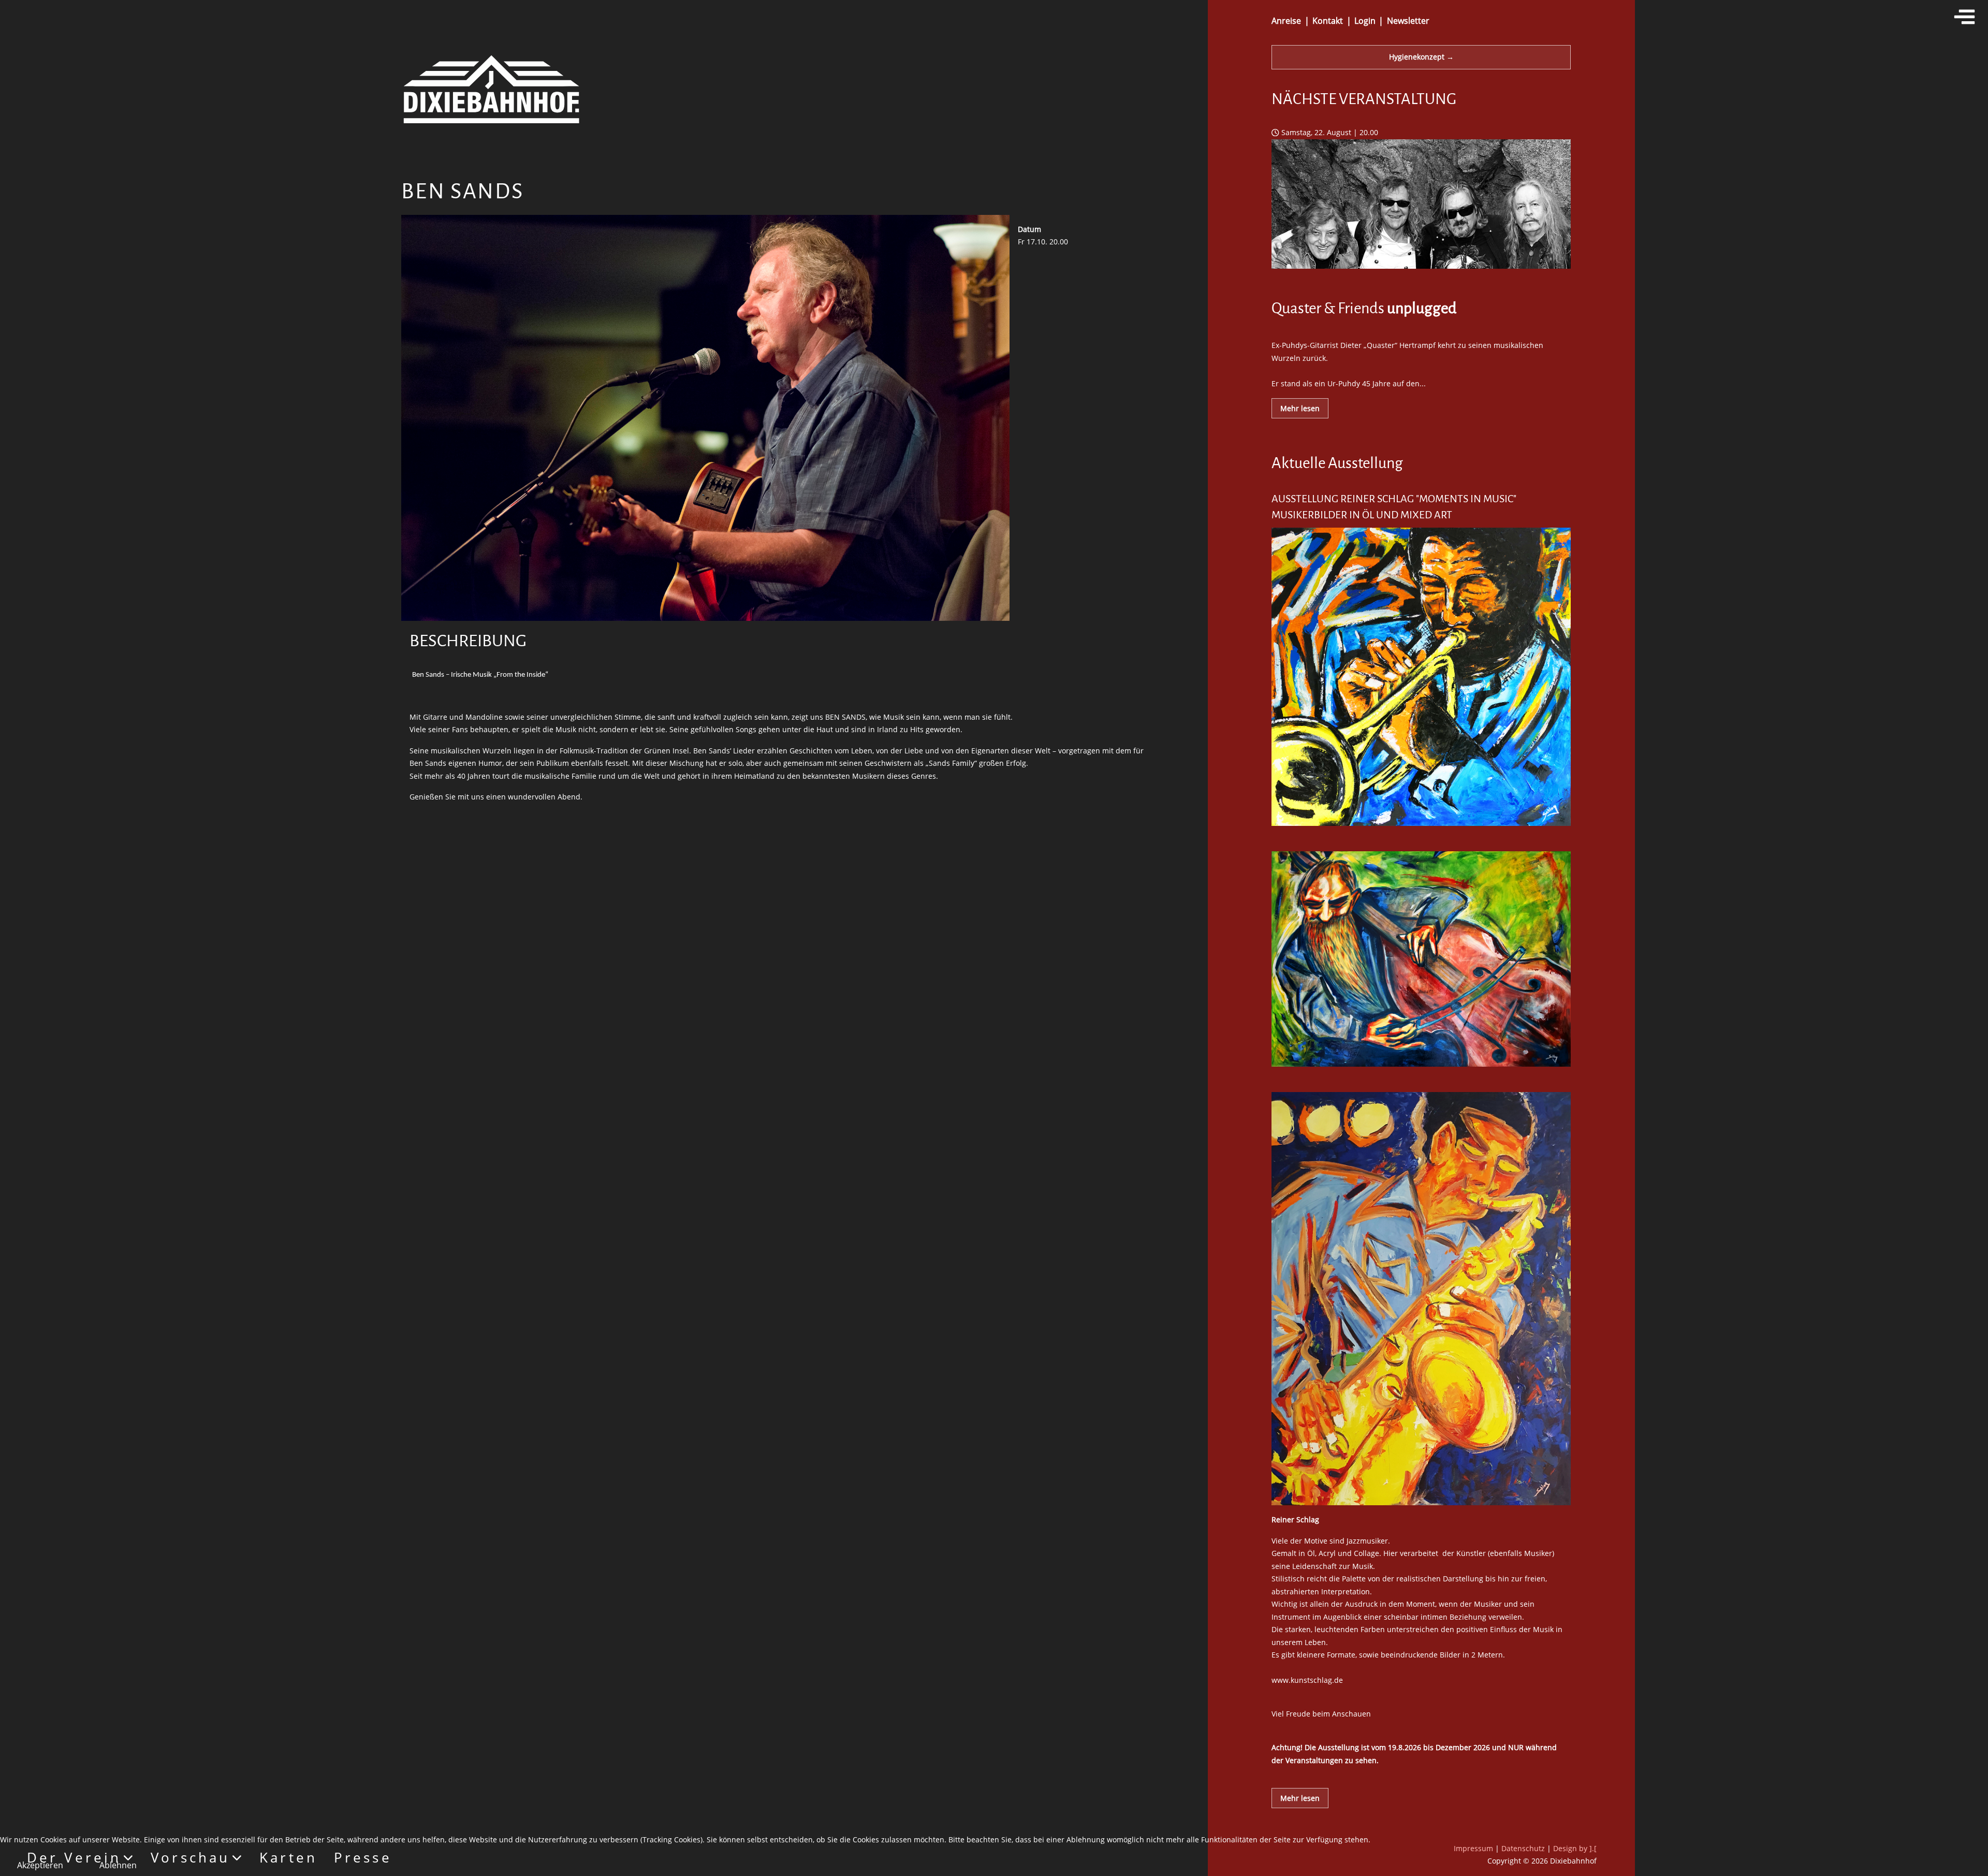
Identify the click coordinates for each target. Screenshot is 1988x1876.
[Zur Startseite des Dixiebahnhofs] (491, 88)
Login (1365, 21)
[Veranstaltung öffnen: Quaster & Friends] (1421, 272)
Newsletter (1408, 21)
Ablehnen (118, 1865)
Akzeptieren (40, 1865)
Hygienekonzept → (1421, 57)
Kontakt (1328, 21)
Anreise (1286, 21)
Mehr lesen (1300, 408)
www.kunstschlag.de (1307, 1680)
